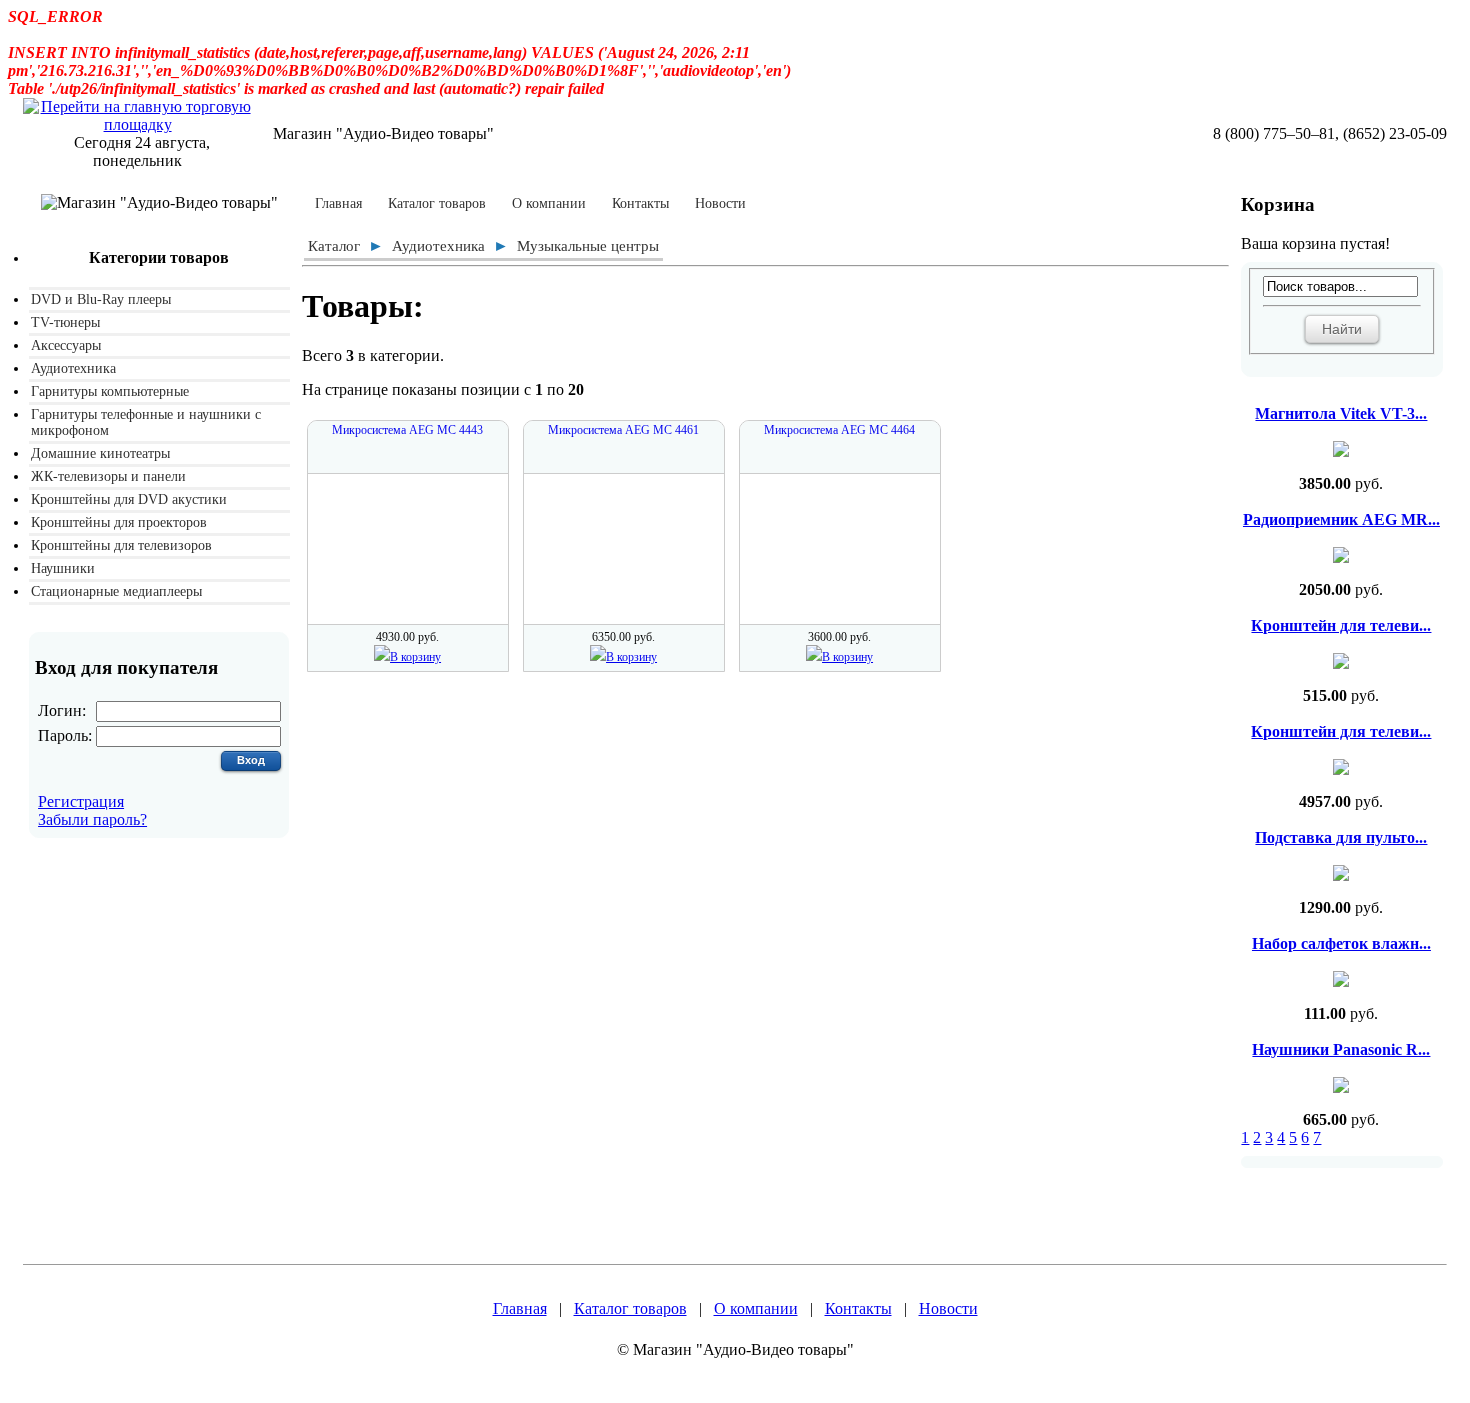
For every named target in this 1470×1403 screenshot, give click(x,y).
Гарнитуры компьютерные (110, 391)
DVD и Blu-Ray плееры (101, 299)
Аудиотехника (73, 368)
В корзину (415, 657)
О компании (549, 204)
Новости (720, 204)
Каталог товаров (437, 204)
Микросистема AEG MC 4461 (623, 430)
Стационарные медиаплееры (116, 591)
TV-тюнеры (65, 322)
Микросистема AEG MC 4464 (839, 430)
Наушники (63, 568)
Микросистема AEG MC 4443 (407, 430)
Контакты (640, 204)
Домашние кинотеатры (100, 453)
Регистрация (81, 801)
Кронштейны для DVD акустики (129, 499)
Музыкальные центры (588, 246)
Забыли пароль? (92, 819)
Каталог (334, 246)
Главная (338, 204)
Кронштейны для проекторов (119, 522)
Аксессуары (66, 345)
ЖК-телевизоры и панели (108, 476)
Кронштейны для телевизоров (121, 545)
